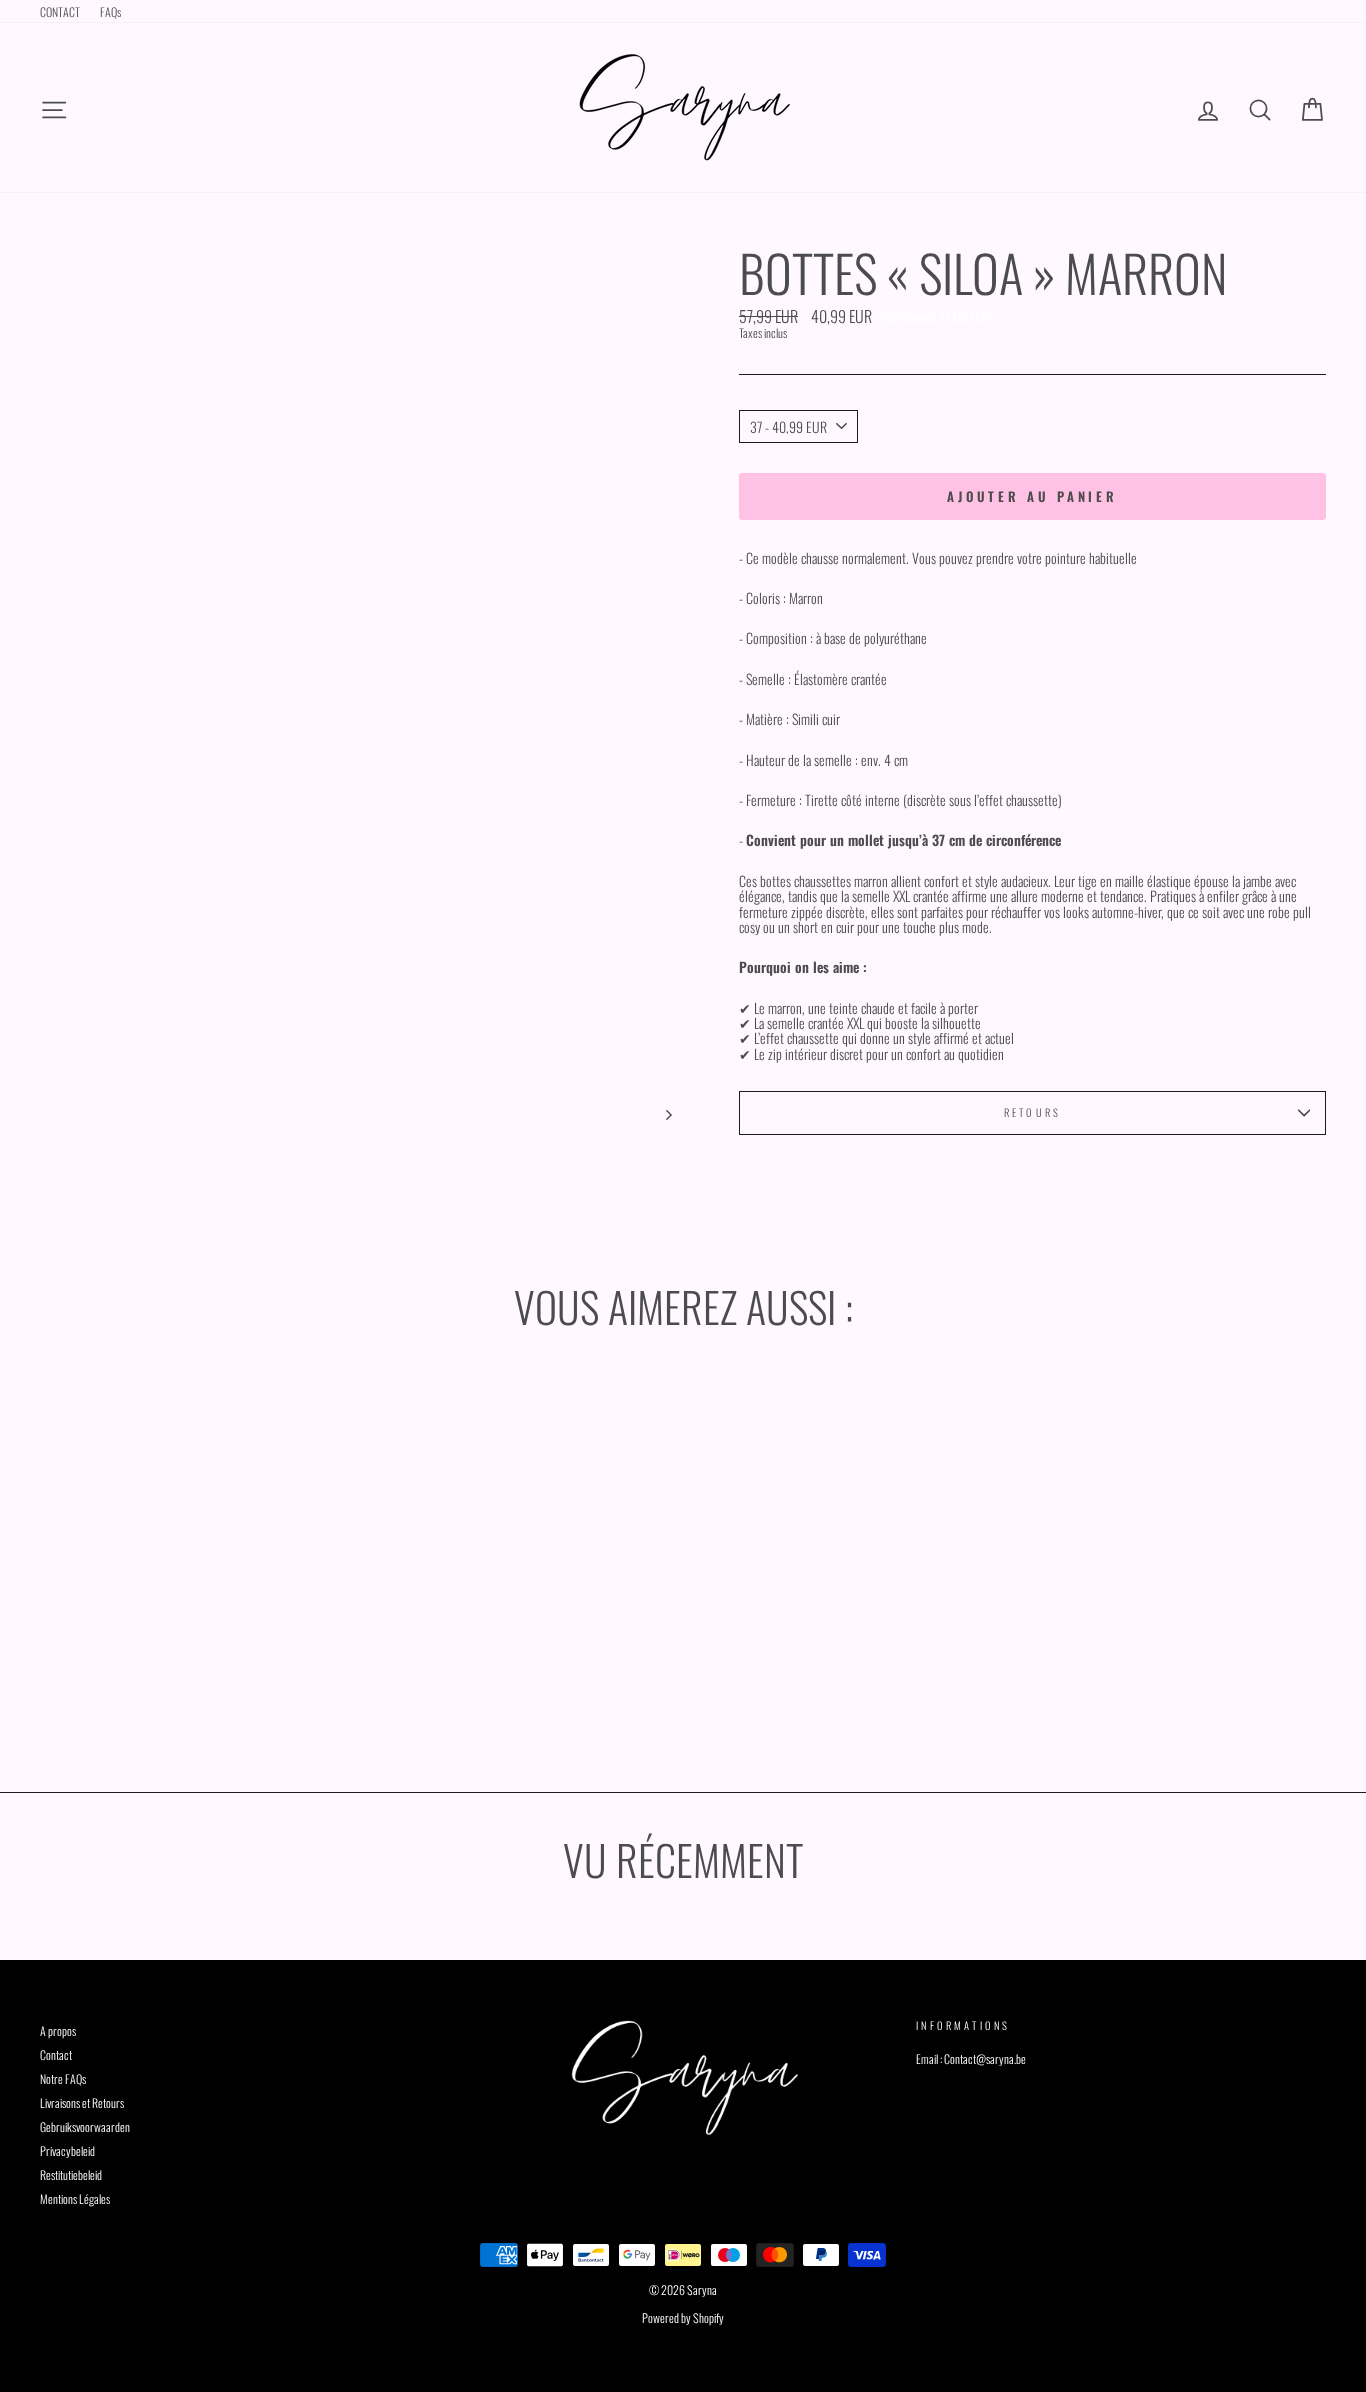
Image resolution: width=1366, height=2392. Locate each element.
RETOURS (1032, 1112)
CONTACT (60, 11)
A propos (58, 2030)
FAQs (110, 11)
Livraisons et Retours (82, 2102)
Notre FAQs (63, 2078)
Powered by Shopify (683, 2317)
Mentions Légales (75, 2198)
